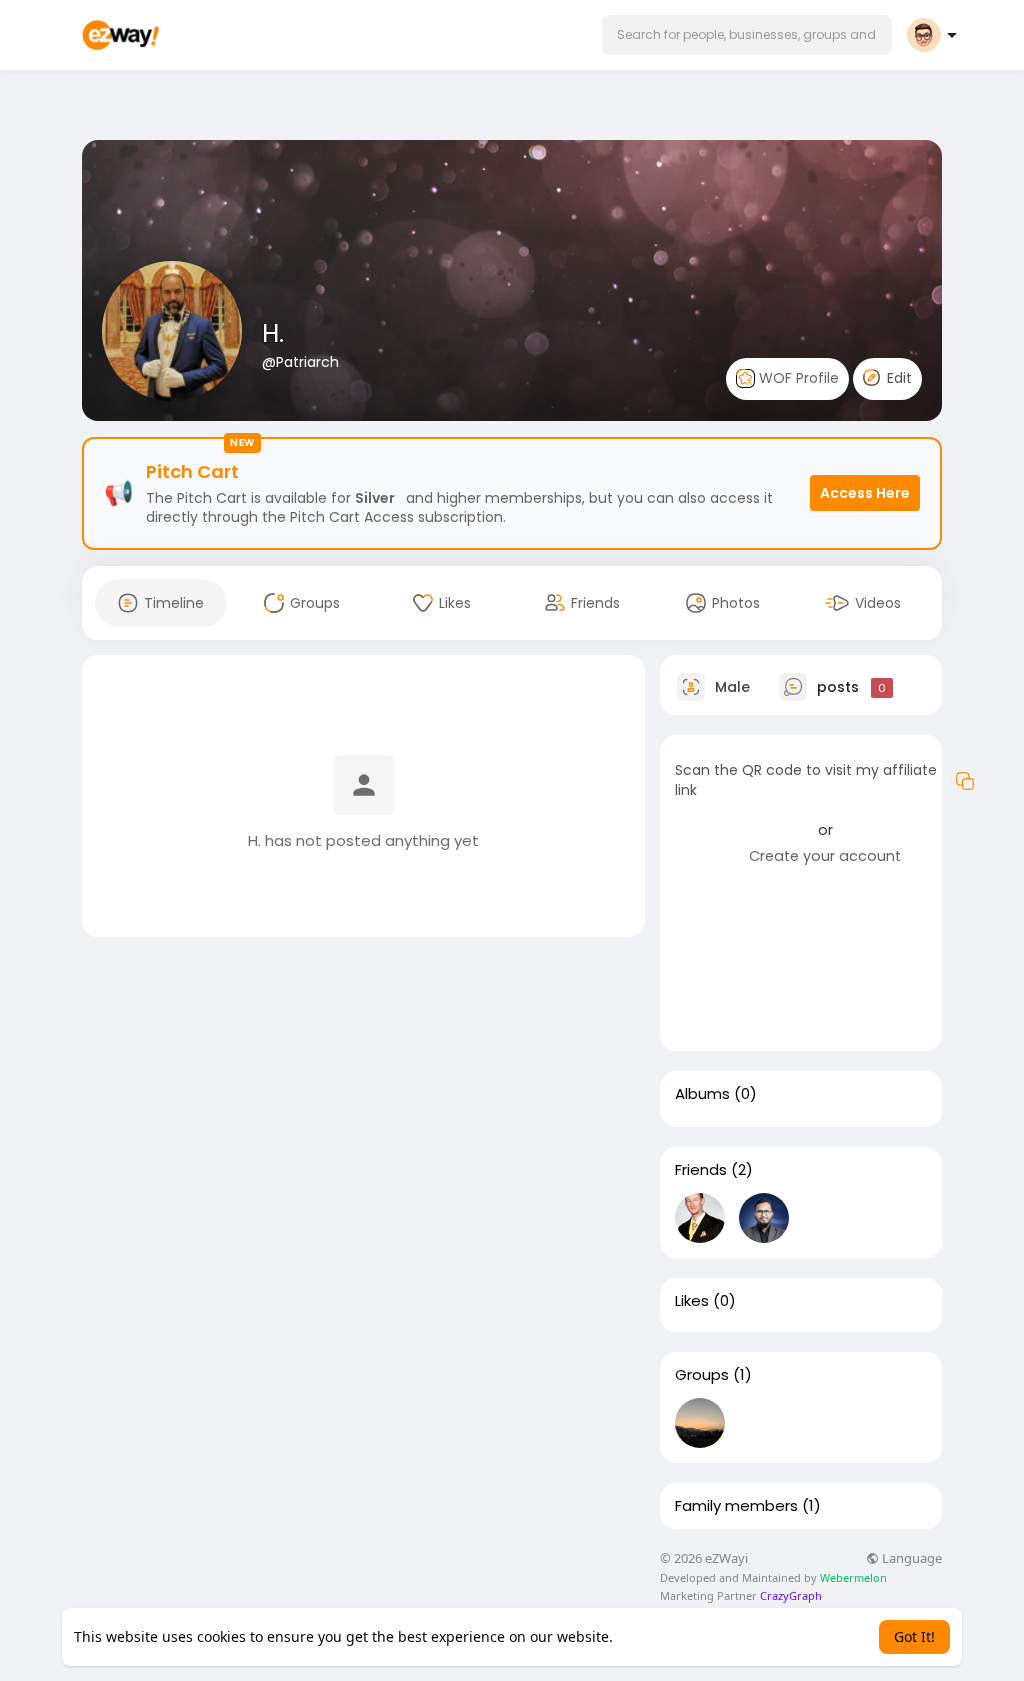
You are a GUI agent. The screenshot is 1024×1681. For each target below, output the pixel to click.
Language (910, 1558)
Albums (702, 1094)
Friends (701, 1170)
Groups (702, 1375)
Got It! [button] (914, 1636)
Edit (897, 378)
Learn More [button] (655, 1636)
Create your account (825, 856)
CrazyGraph (789, 1595)
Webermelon (853, 1577)
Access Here (865, 493)
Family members (736, 1506)
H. (273, 333)
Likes (692, 1301)
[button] (747, 35)
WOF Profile (797, 378)
